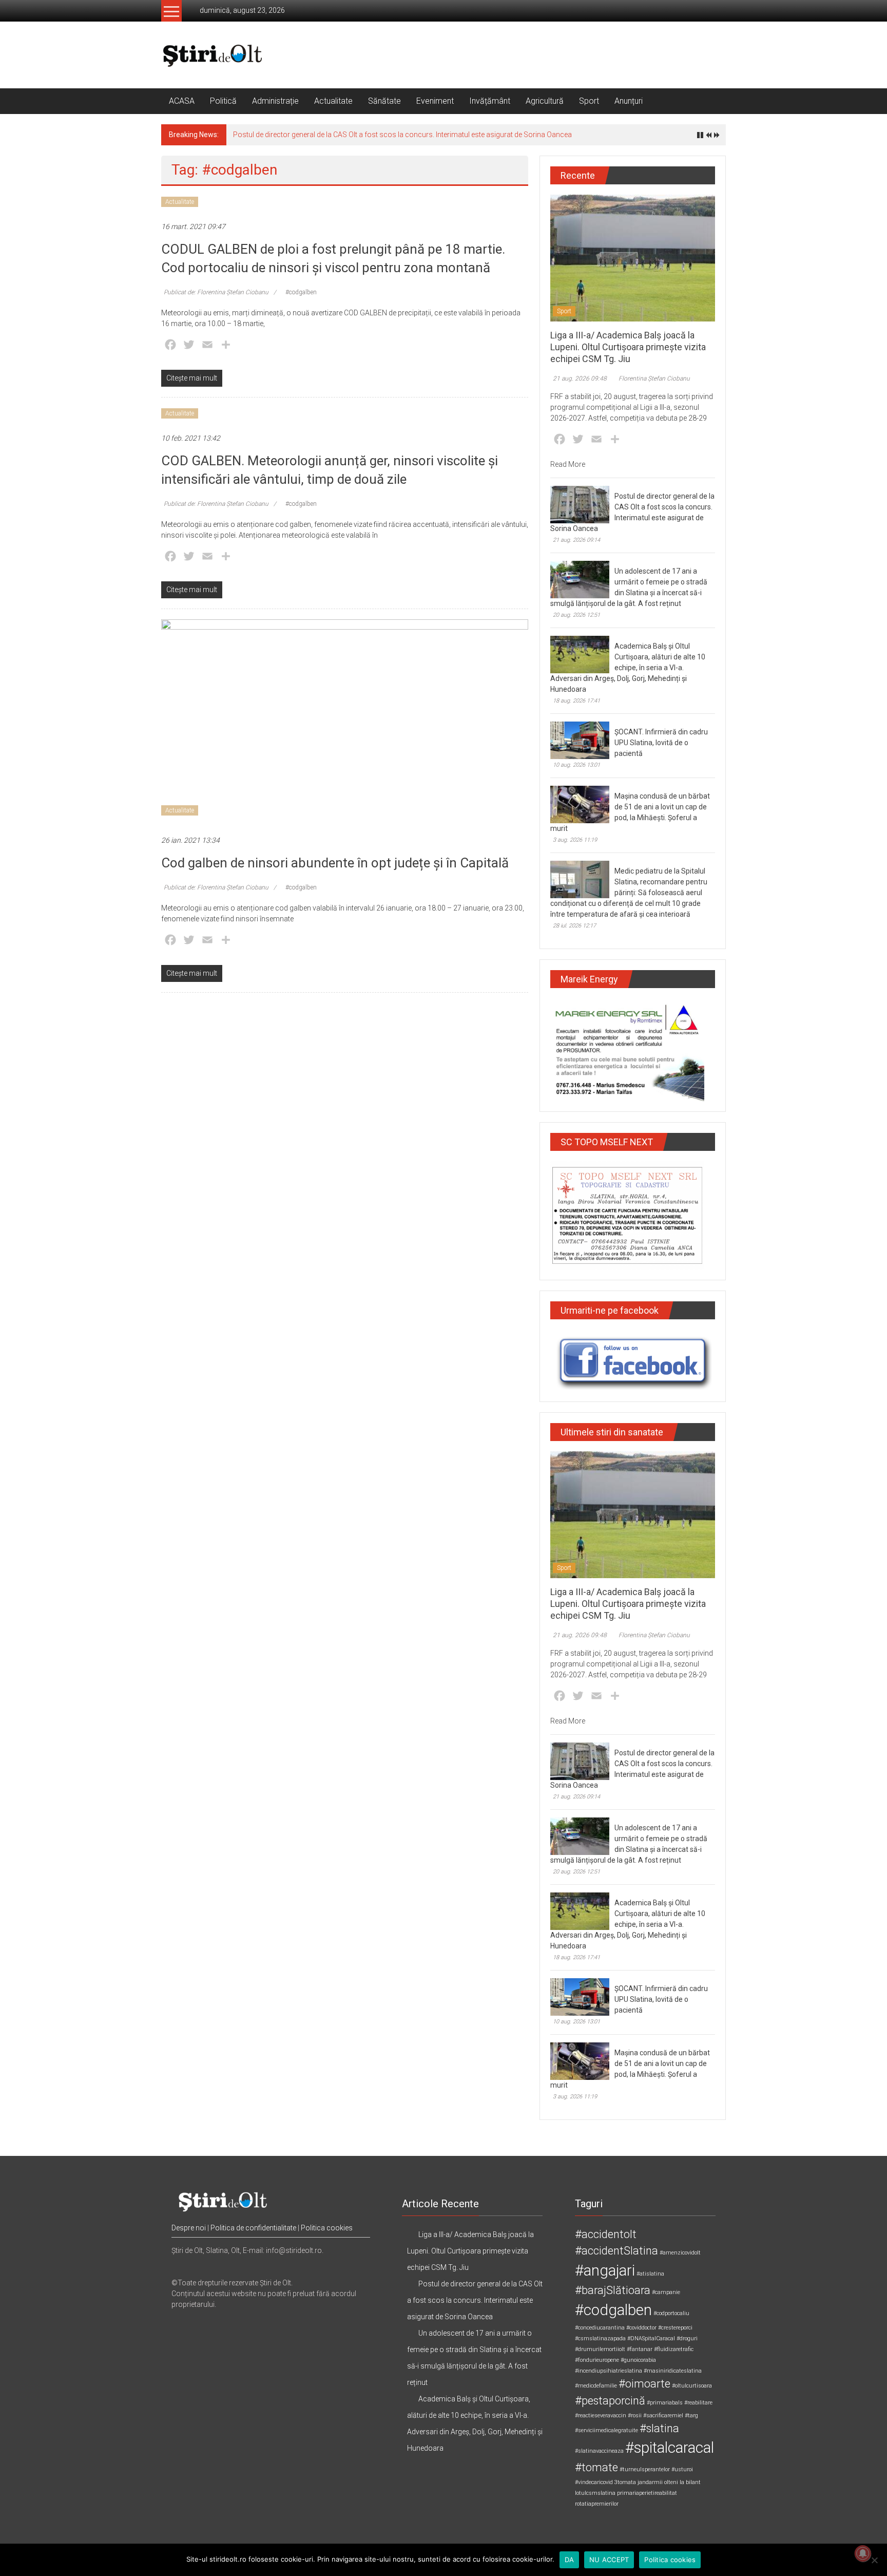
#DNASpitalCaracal (651, 2338)
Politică (223, 101)
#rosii (635, 2416)
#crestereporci (675, 2328)
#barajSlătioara (613, 2290)
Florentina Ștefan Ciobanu (654, 378)
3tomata (625, 2482)
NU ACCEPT (609, 2560)
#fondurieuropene (597, 2360)
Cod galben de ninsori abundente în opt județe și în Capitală (335, 863)
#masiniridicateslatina (673, 2371)
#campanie (666, 2292)
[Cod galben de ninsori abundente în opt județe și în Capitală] (345, 722)
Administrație (275, 101)
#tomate (596, 2467)
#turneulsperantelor (645, 2469)
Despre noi (189, 2228)
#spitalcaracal (670, 2448)
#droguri (687, 2338)
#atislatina (650, 2274)
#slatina (659, 2428)
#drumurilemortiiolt (600, 2349)
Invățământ (490, 101)
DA (570, 2560)
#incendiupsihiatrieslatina (609, 2371)
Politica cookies (327, 2228)
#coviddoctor (641, 2328)
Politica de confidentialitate (253, 2228)
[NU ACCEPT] (874, 2560)
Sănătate (384, 101)
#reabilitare (698, 2403)
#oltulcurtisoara (692, 2386)
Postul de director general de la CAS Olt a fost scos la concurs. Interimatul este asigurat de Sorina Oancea (402, 135)
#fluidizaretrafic (674, 2349)
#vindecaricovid (594, 2482)
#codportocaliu (671, 2313)
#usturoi (682, 2469)
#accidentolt (606, 2234)
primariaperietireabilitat (647, 2493)
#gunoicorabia (638, 2360)
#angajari (605, 2270)
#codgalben (301, 292)
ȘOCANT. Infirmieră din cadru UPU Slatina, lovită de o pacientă (661, 743)
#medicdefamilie (596, 2386)
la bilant (690, 2482)
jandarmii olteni (658, 2482)
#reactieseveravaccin (601, 2416)
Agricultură (545, 101)
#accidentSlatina (616, 2251)
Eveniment (435, 101)
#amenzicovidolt (680, 2253)
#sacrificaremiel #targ (671, 2416)
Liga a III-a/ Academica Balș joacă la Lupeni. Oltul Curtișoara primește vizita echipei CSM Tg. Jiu (628, 347)
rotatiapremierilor (597, 2504)
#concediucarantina (600, 2328)
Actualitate (333, 101)
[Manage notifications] (863, 2553)
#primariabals (665, 2403)
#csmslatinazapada (600, 2338)
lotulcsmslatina (595, 2493)
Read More (568, 464)
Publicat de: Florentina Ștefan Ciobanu (216, 292)
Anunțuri (629, 101)
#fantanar (640, 2349)
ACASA (182, 101)
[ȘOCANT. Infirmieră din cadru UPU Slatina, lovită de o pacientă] (580, 740)
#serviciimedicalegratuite (606, 2430)
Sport (589, 101)
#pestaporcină (610, 2401)
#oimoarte (644, 2384)
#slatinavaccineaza (599, 2451)
